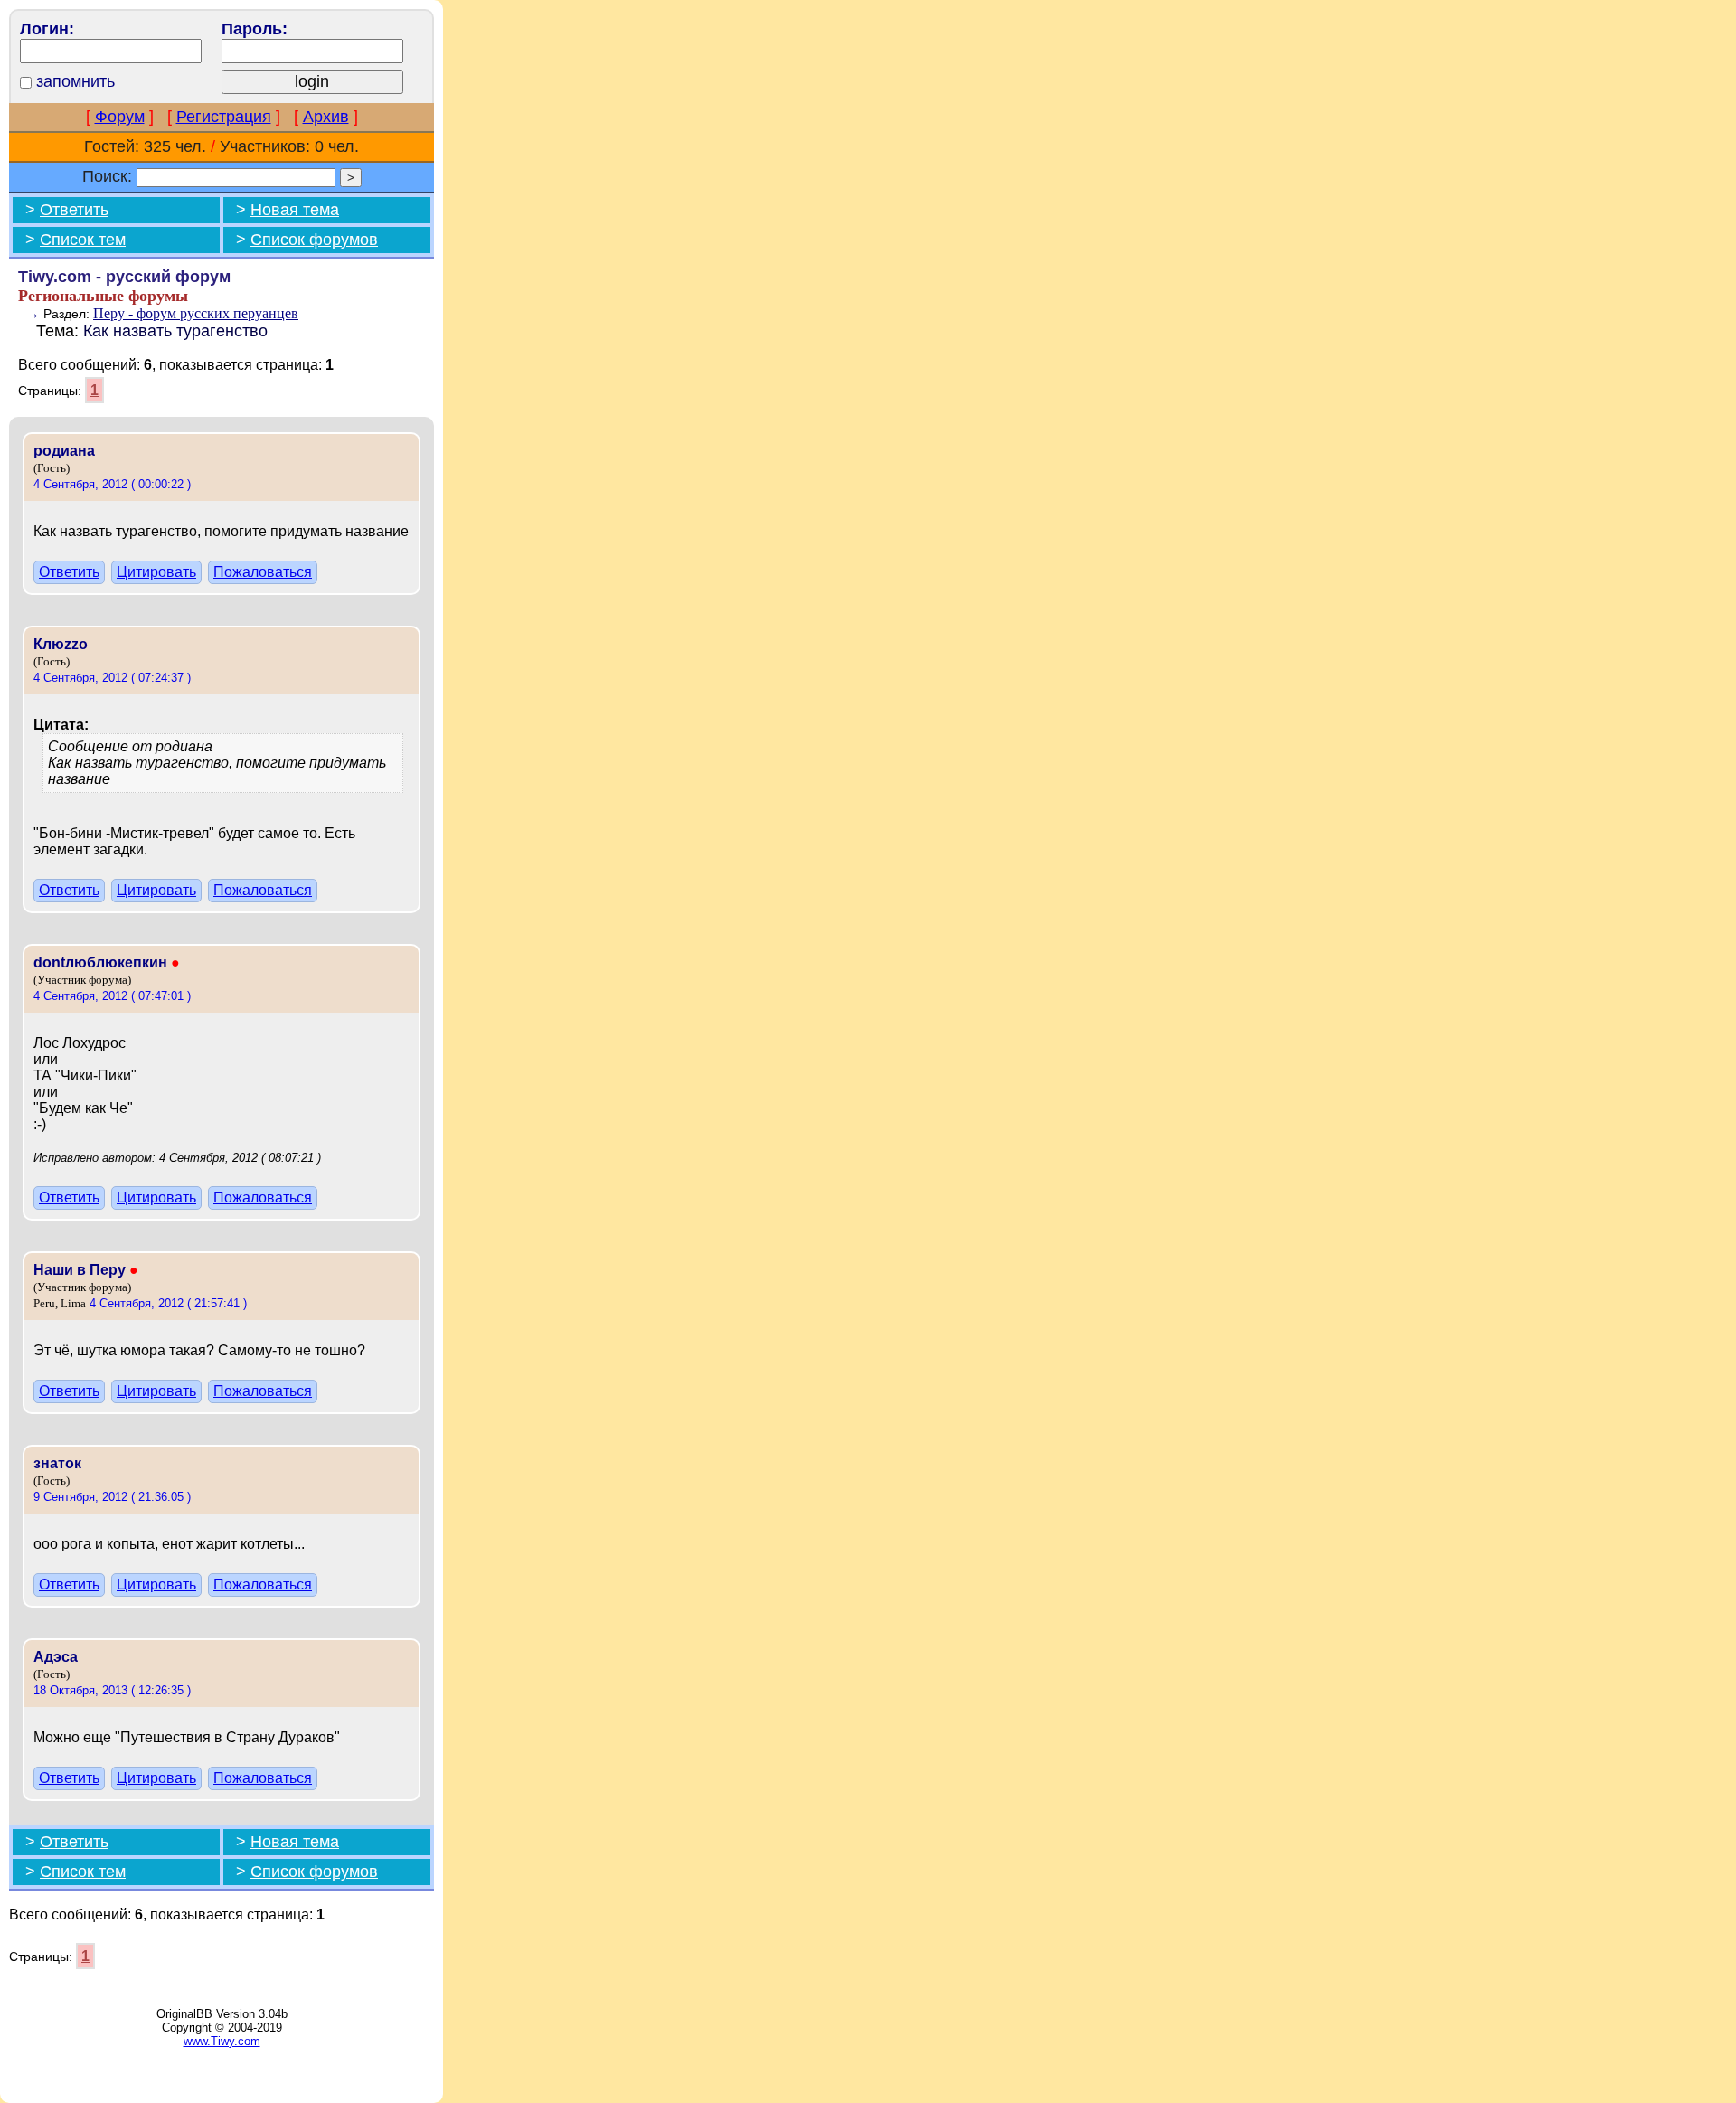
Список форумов (314, 240)
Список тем (83, 240)
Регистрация (224, 117)
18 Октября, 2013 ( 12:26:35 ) (112, 1690)
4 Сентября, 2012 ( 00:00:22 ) (112, 484)
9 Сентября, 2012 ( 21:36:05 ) (112, 1497)
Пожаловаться (263, 572)
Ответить (74, 210)
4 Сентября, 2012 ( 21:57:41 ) (168, 1303)
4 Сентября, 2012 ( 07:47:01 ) (112, 996)
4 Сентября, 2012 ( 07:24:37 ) (112, 678)
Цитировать (156, 572)
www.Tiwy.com (222, 2041)
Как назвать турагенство (175, 331)
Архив (326, 117)
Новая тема (295, 210)
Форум (120, 117)
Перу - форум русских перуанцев (196, 313)
